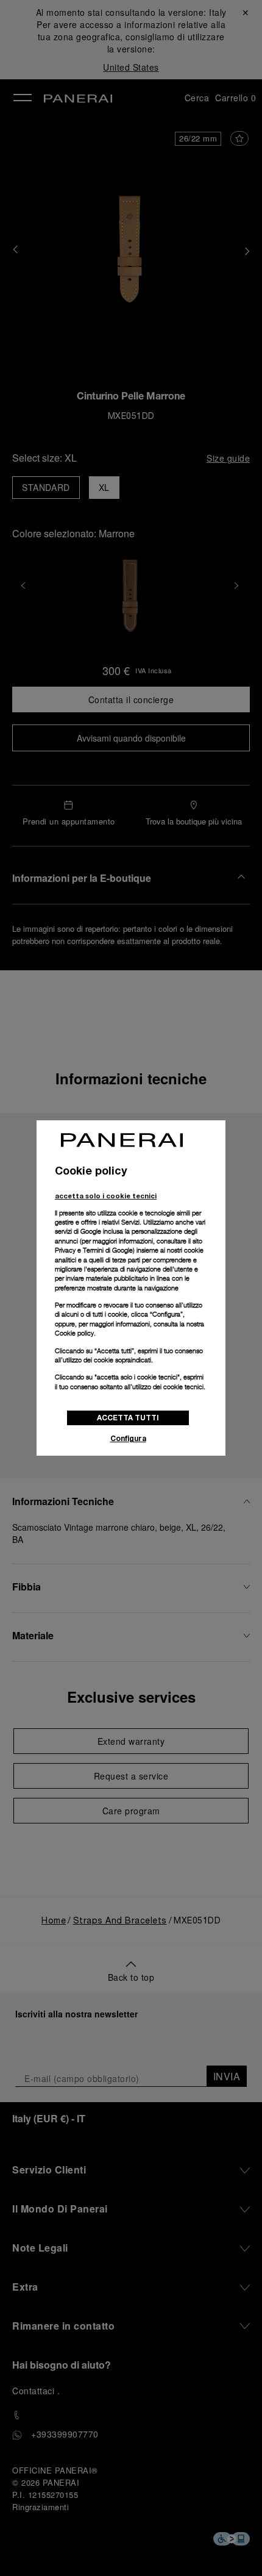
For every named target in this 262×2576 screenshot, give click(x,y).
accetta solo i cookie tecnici (106, 1196)
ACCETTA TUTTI (128, 1418)
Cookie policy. (75, 1333)
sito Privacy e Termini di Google (129, 1246)
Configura (128, 1438)
